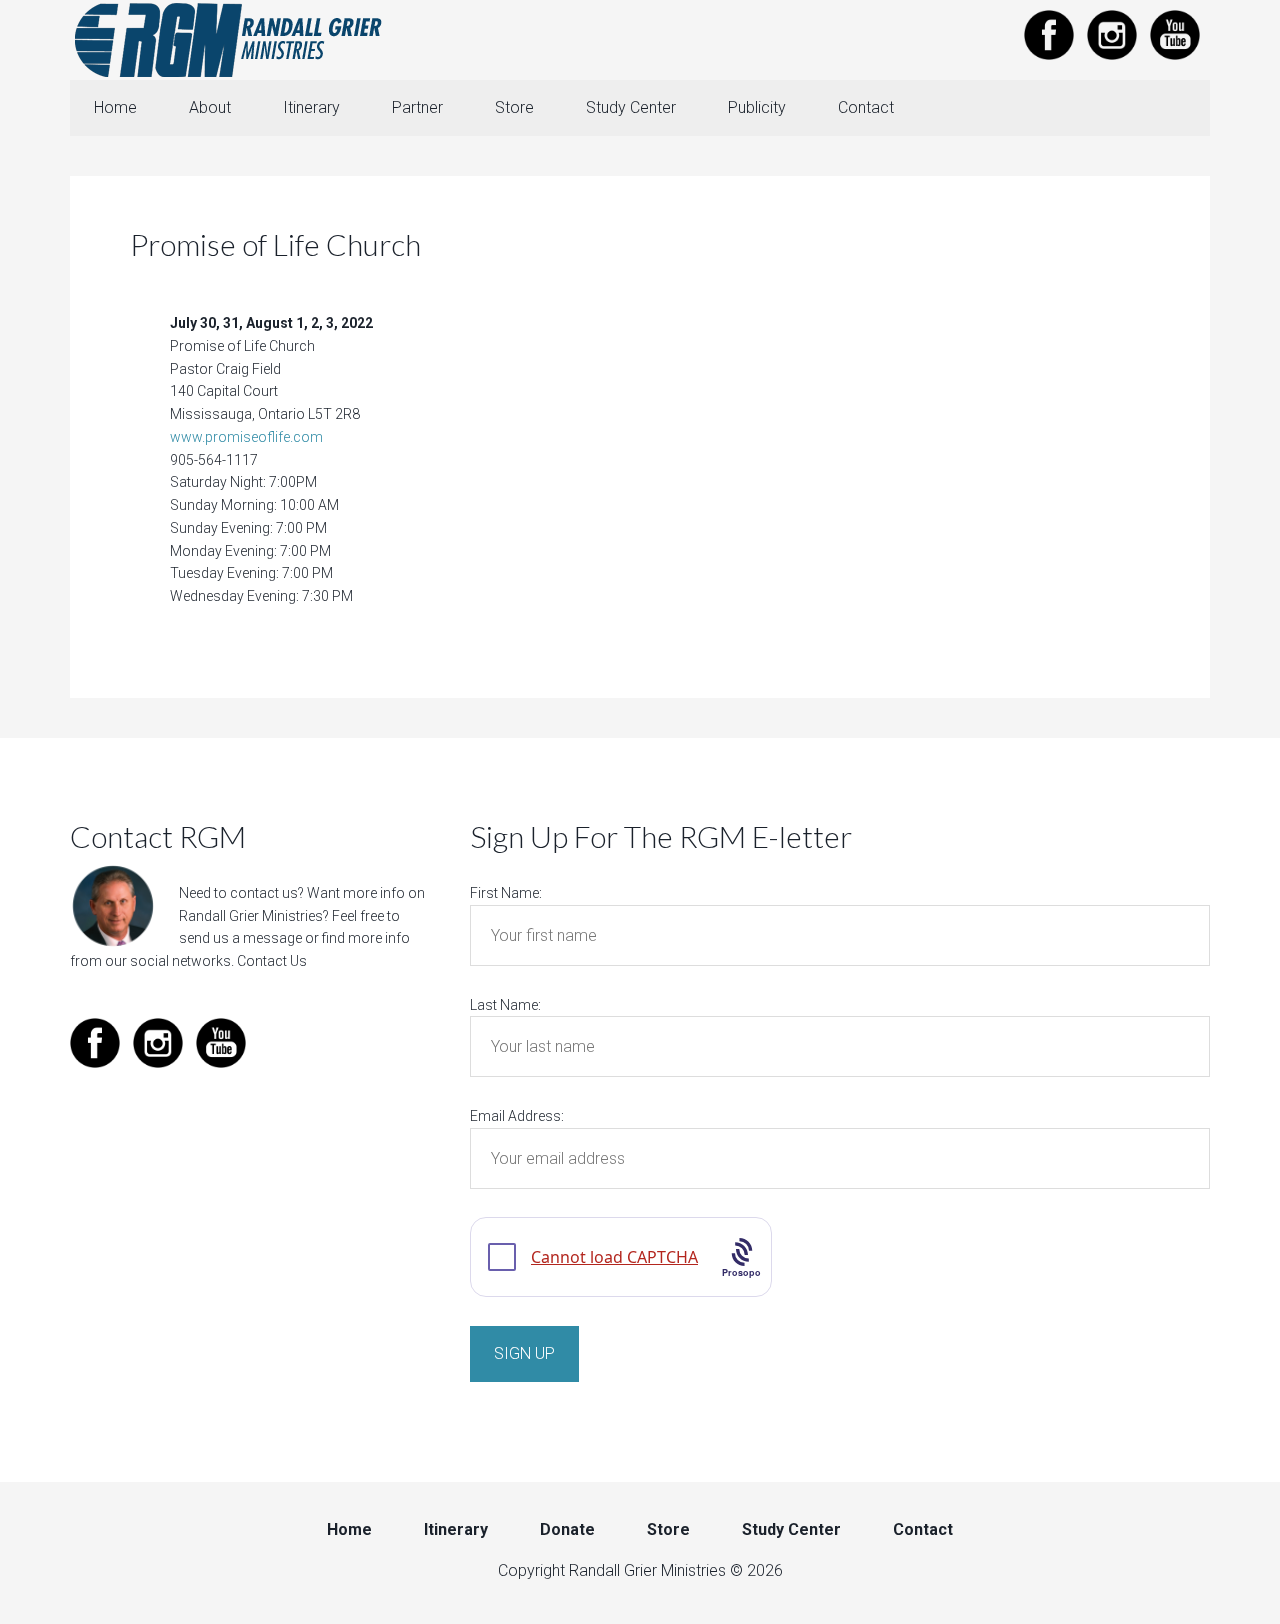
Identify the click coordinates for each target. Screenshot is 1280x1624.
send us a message (240, 938)
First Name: (506, 893)
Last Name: (505, 1005)
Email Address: (517, 1116)
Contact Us (272, 961)
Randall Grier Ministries (230, 40)
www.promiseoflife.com (246, 437)
